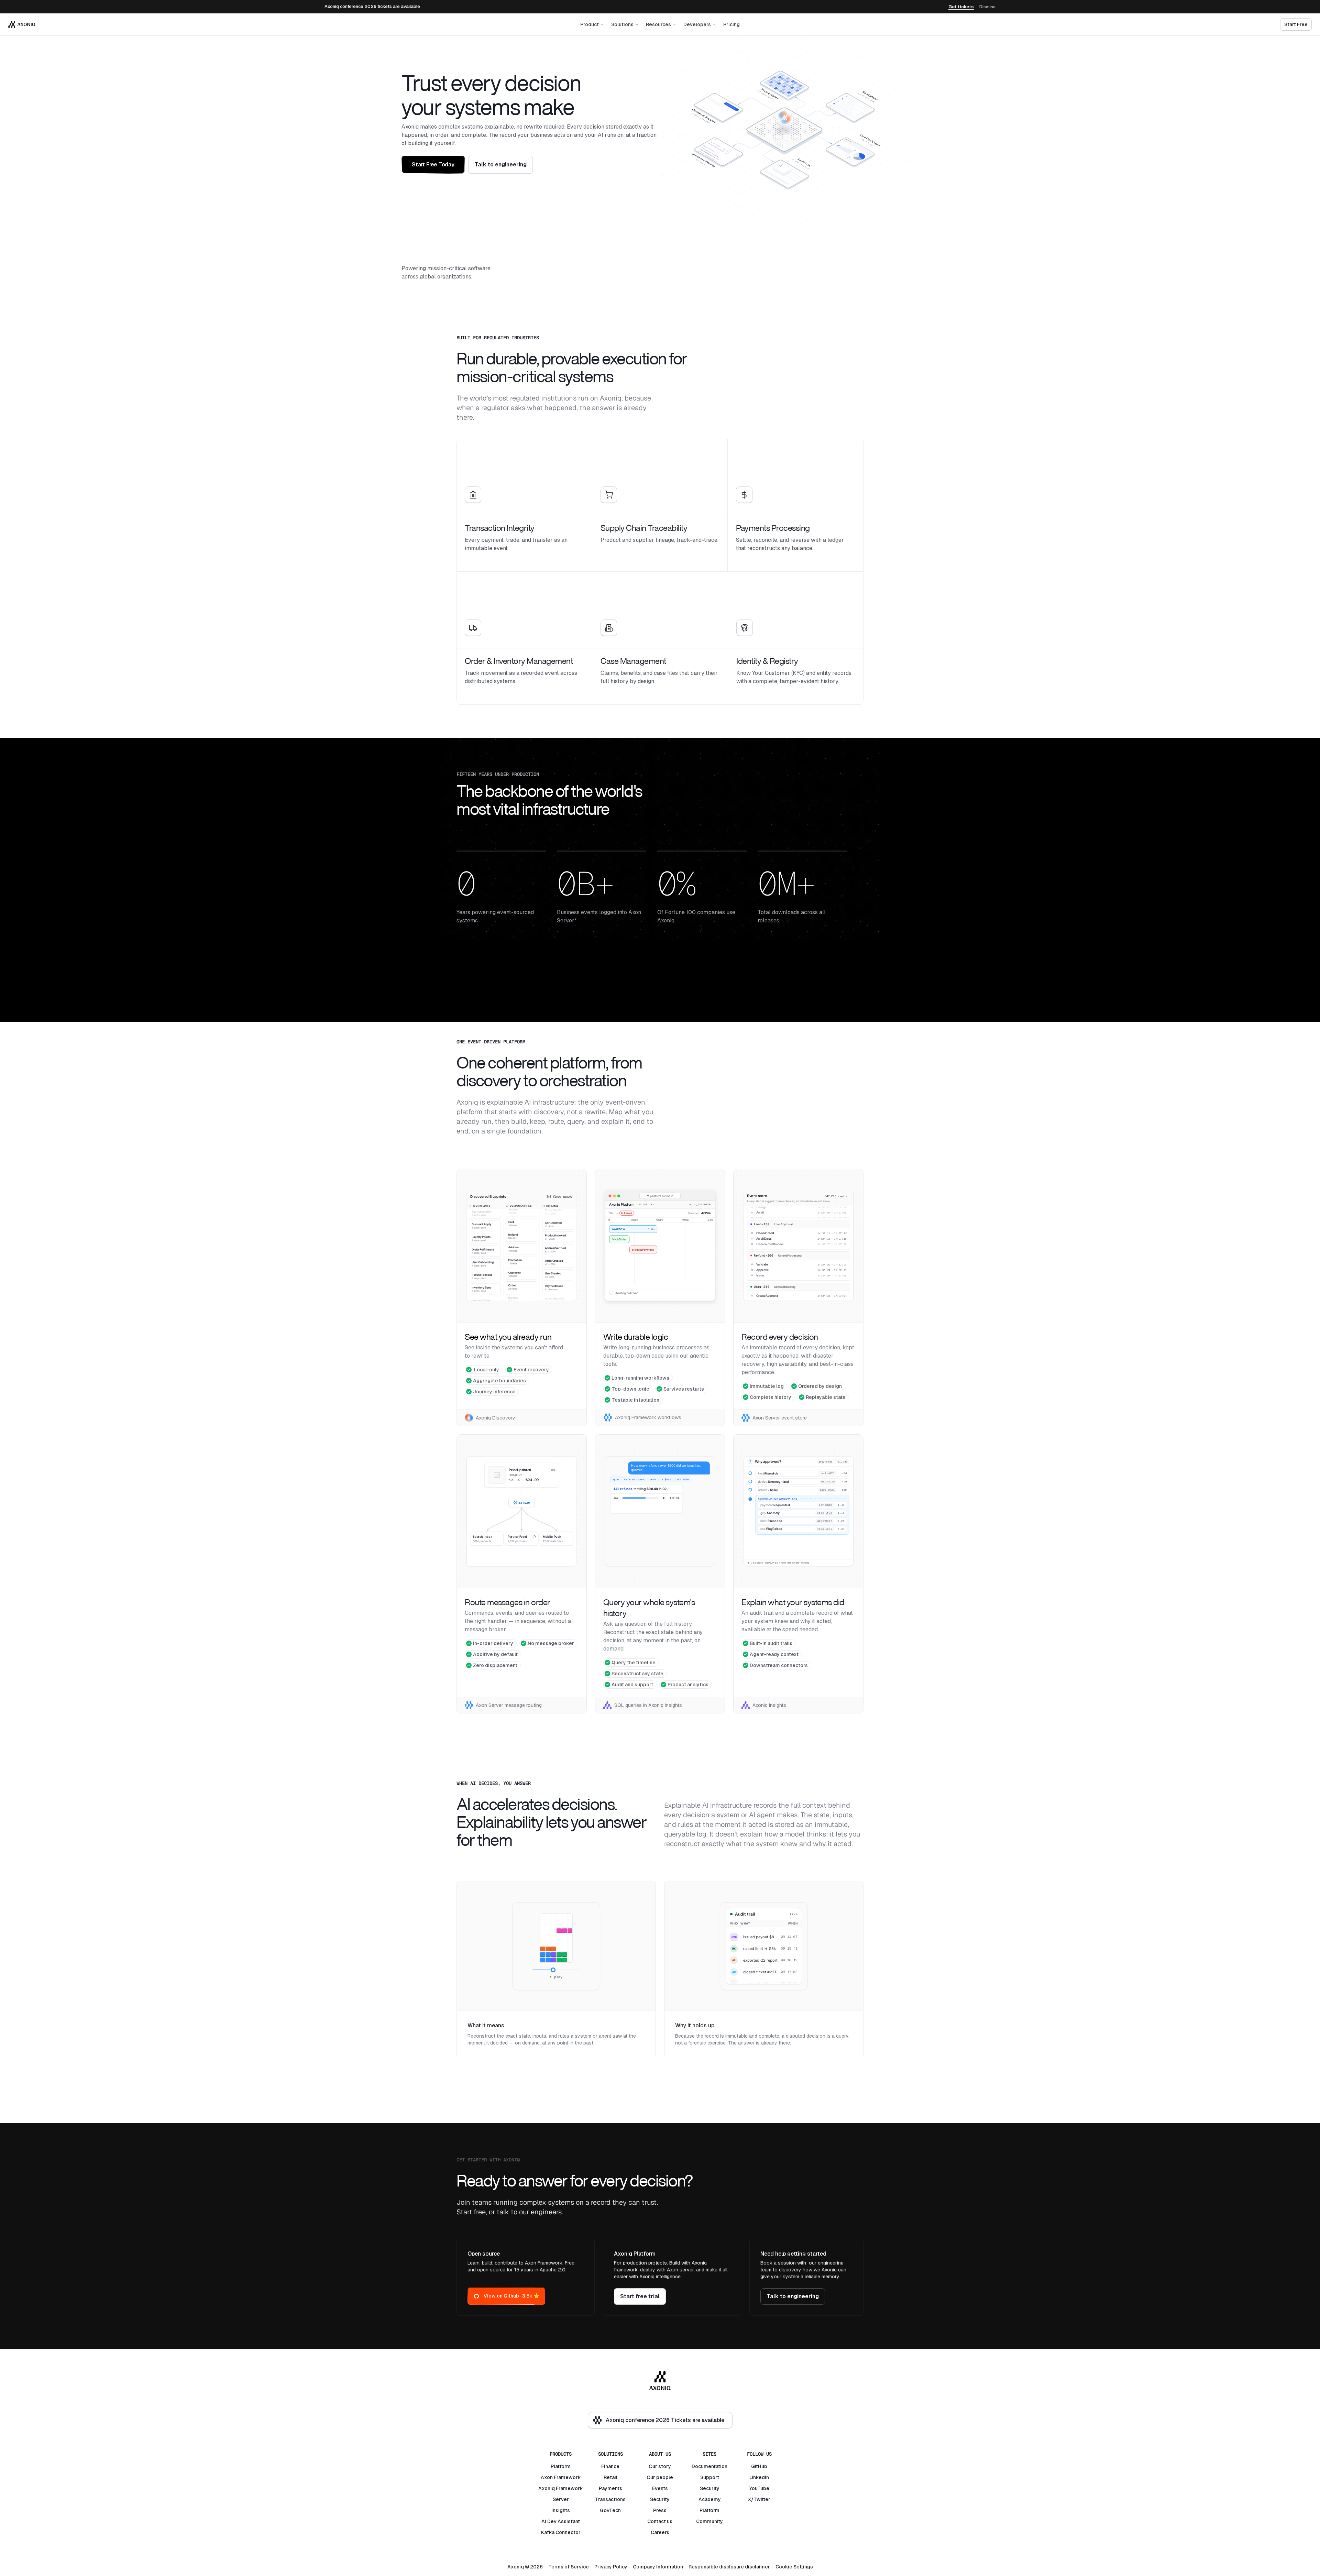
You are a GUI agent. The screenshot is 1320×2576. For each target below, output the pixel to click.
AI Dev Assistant (561, 2521)
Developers (697, 24)
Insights (561, 2510)
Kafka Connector (561, 2532)
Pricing (731, 24)
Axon (547, 2477)
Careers (660, 2532)
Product (590, 24)
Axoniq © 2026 (525, 2567)
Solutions (622, 24)
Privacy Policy (611, 2567)
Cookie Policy (1251, 2562)
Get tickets (961, 7)
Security (660, 2499)
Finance (610, 2466)
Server (561, 2499)
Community (709, 2521)
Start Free (1296, 24)
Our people (660, 2477)
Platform (561, 2466)
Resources (658, 24)
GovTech (610, 2510)
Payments (610, 2488)
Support (710, 2477)
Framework (567, 2477)
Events (660, 2488)
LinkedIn (759, 2477)
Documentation (709, 2466)
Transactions (610, 2499)
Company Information (658, 2567)
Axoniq (547, 2488)
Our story (660, 2466)
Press (660, 2510)
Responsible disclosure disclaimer (729, 2567)
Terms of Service (569, 2567)
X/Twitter (759, 2499)
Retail (610, 2477)
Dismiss (987, 7)
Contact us (660, 2521)
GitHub (759, 2466)
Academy (710, 2499)
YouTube (759, 2488)
